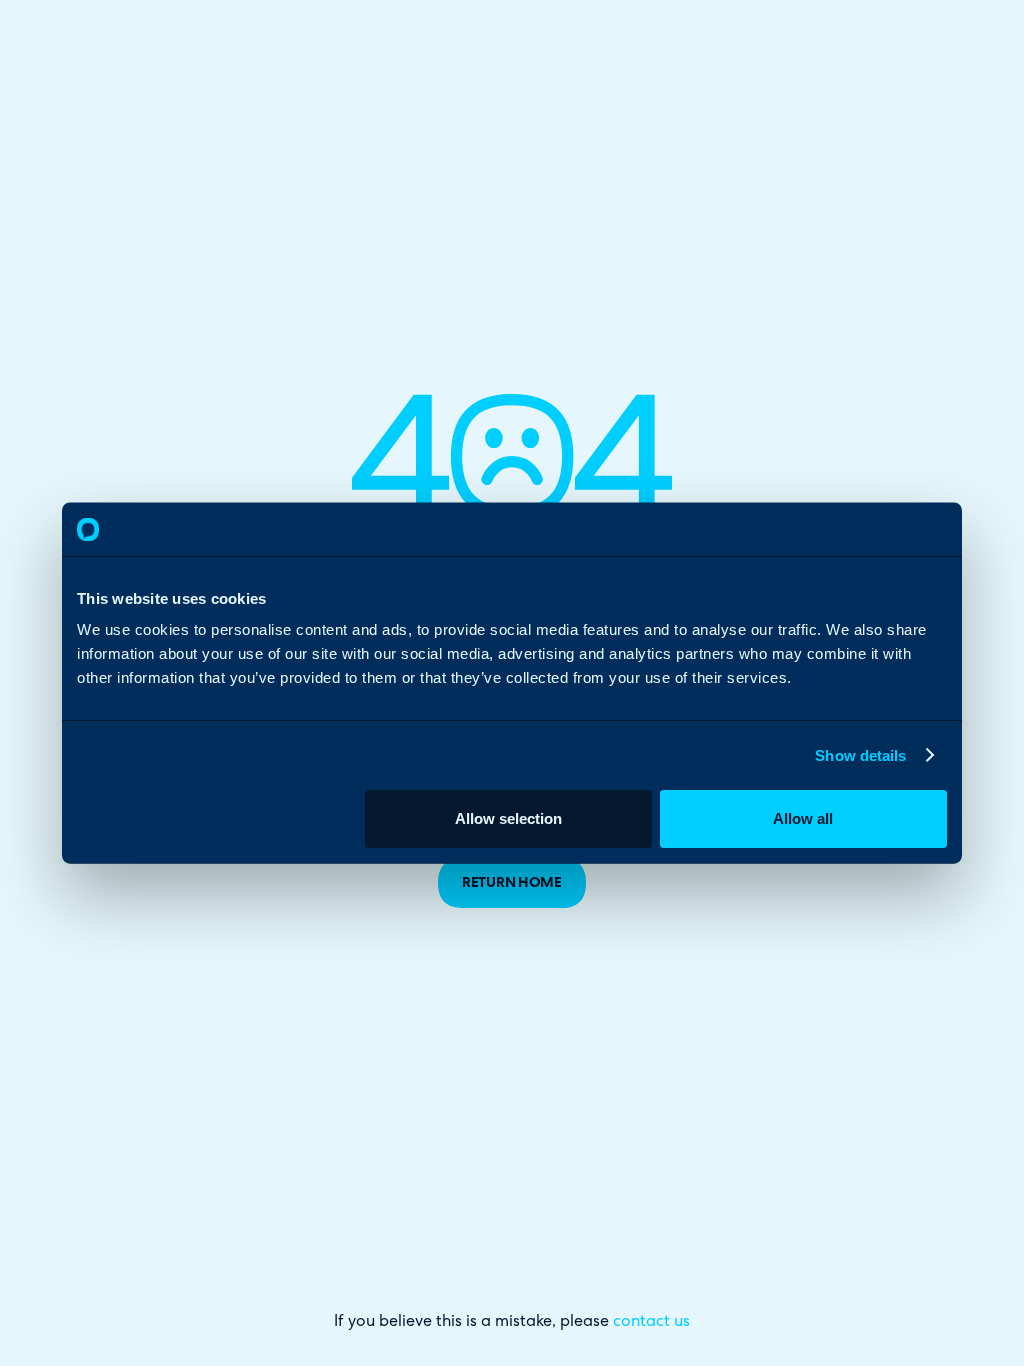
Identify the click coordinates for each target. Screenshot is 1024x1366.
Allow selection (508, 818)
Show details (860, 754)
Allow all (803, 818)
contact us (651, 1322)
